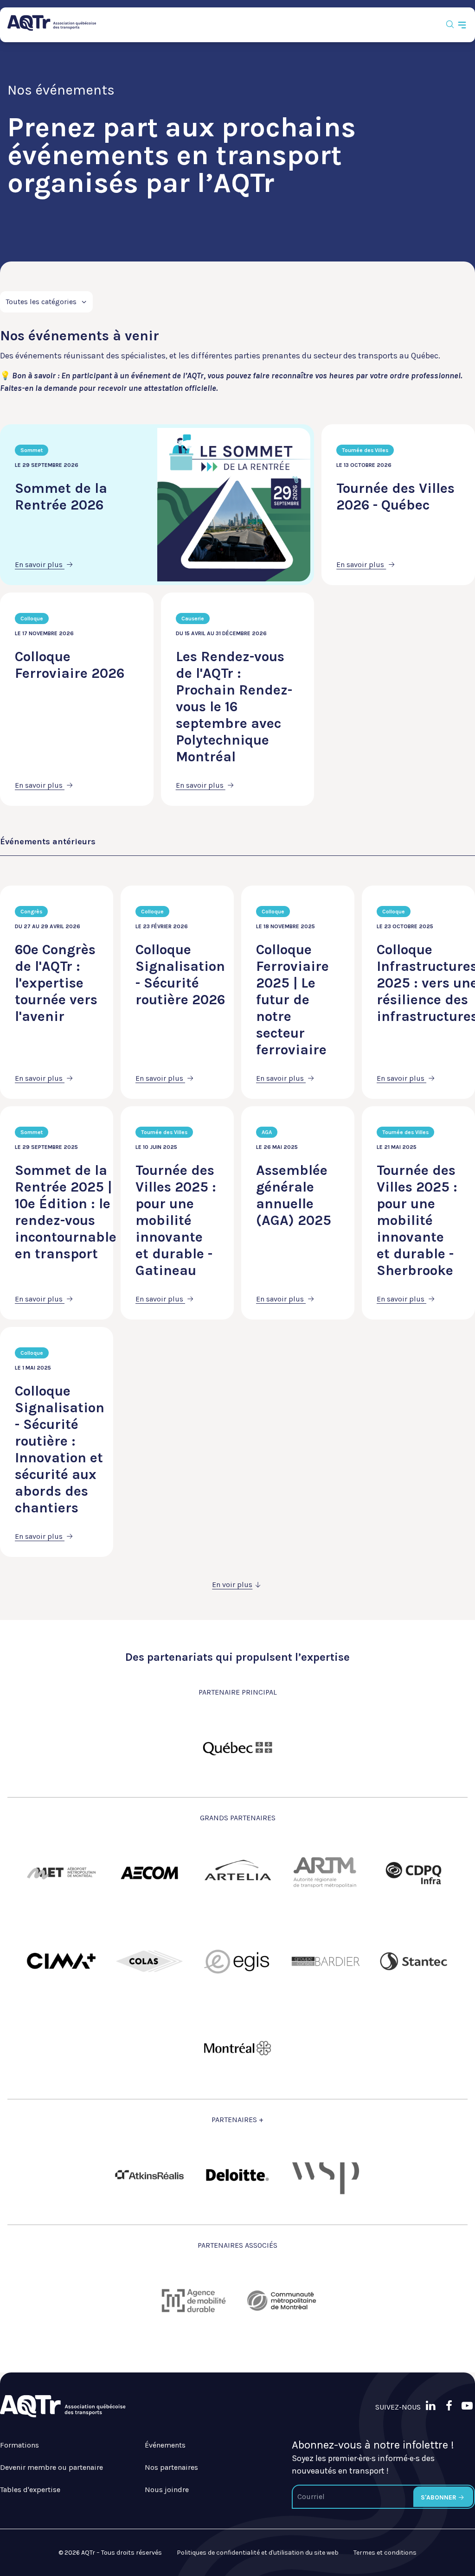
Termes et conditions (385, 2553)
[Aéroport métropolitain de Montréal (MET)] (61, 1873)
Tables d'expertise (30, 2490)
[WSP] (326, 2175)
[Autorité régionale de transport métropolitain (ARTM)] (326, 1873)
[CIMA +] (61, 1961)
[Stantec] (414, 1961)
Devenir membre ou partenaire (51, 2467)
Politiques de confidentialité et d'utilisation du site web (258, 2553)
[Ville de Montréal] (237, 2049)
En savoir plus (40, 564)
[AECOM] (149, 1873)
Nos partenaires (171, 2467)
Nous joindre (167, 2490)
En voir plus (232, 1584)
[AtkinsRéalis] (149, 2175)
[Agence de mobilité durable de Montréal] (193, 2301)
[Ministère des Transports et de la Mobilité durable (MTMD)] (237, 1747)
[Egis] (237, 1961)
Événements (165, 2445)
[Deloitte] (237, 2175)
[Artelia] (237, 1873)
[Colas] (149, 1961)
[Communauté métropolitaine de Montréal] (282, 2301)
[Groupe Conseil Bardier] (326, 1961)
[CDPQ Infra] (414, 1873)
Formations (19, 2445)
